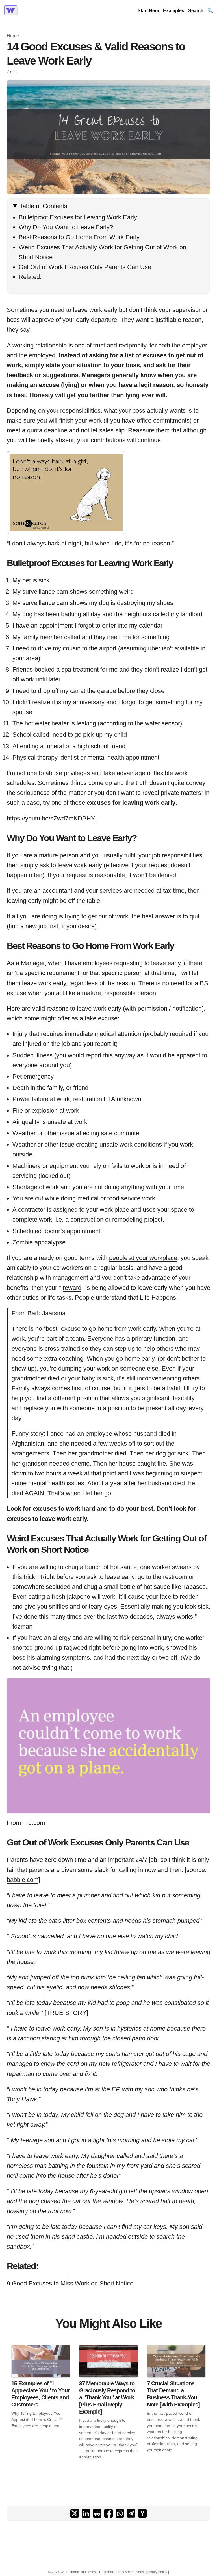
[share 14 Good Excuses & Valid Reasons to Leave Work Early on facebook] (108, 2513)
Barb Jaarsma (46, 1313)
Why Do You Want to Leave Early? (66, 227)
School (22, 735)
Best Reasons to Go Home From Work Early (79, 237)
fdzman (22, 1626)
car (190, 2140)
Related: (30, 277)
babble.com (23, 1880)
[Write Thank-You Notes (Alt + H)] (12, 11)
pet (27, 580)
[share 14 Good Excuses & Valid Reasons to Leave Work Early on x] (75, 2513)
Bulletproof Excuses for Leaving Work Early (78, 217)
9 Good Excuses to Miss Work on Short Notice (70, 2283)
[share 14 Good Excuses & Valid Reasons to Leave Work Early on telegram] (131, 2513)
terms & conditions (130, 2572)
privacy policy (157, 2572)
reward (72, 1288)
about (109, 2572)
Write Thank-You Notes (78, 2572)
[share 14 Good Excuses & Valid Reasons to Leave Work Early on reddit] (97, 2513)
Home (13, 36)
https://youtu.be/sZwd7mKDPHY (51, 818)
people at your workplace (143, 1258)
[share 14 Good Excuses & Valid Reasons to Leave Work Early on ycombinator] (142, 2513)
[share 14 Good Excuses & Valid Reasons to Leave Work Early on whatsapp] (120, 2513)
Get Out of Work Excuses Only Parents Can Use (85, 267)
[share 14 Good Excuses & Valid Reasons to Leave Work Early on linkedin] (86, 2513)
